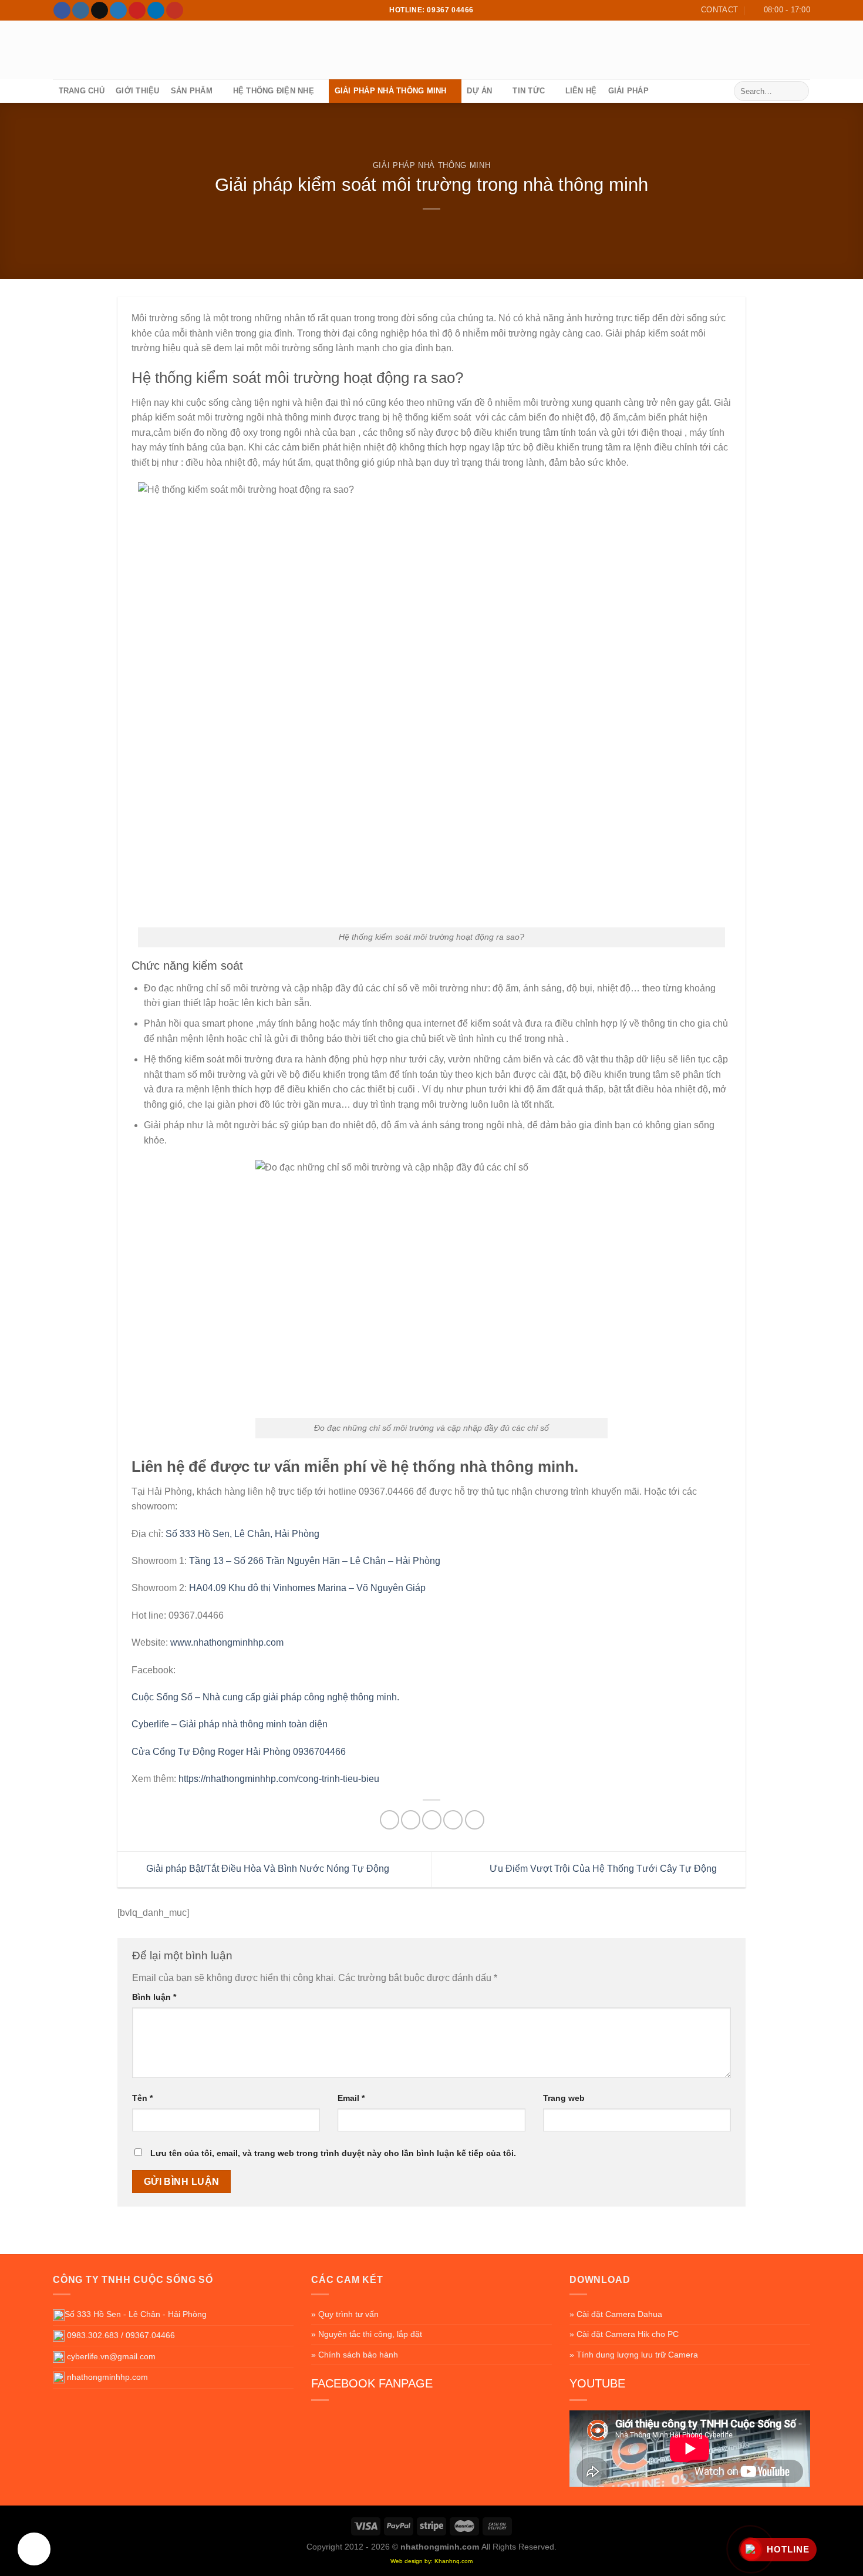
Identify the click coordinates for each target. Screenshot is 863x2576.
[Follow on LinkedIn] (156, 11)
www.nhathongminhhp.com (227, 1642)
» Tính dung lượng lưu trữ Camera (634, 2355)
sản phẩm (192, 91)
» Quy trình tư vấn (345, 2314)
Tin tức (529, 91)
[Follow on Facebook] (62, 11)
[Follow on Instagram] (81, 11)
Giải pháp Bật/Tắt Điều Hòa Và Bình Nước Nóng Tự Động (267, 1869)
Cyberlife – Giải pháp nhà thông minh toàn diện (230, 1724)
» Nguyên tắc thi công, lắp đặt (367, 2334)
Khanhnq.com (454, 2561)
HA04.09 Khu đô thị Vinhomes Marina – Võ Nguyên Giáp (307, 1588)
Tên (142, 2098)
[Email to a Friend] (432, 1820)
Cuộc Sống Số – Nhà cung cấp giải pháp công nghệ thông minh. (265, 1697)
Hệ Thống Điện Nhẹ (274, 91)
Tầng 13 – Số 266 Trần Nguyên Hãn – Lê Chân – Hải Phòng (315, 1561)
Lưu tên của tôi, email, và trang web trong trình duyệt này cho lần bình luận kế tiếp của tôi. (333, 2153)
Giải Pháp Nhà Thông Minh (391, 91)
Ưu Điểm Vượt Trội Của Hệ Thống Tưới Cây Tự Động (604, 1869)
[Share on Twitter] (411, 1820)
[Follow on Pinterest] (137, 11)
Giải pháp (628, 91)
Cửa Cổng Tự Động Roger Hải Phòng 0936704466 (239, 1752)
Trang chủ (82, 91)
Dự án (479, 91)
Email (351, 2098)
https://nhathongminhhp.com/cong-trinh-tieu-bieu (279, 1779)
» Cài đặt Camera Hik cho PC (624, 2334)
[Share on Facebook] (390, 1820)
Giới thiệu (138, 91)
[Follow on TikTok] (100, 11)
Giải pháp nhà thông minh (431, 165)
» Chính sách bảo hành (355, 2355)
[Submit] (798, 91)
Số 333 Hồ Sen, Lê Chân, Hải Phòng (242, 1534)
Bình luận (154, 1997)
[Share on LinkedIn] (475, 1820)
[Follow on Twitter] (118, 11)
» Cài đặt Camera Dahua (616, 2314)
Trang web (564, 2098)
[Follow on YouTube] (175, 11)
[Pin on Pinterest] (453, 1820)
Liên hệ (581, 91)
